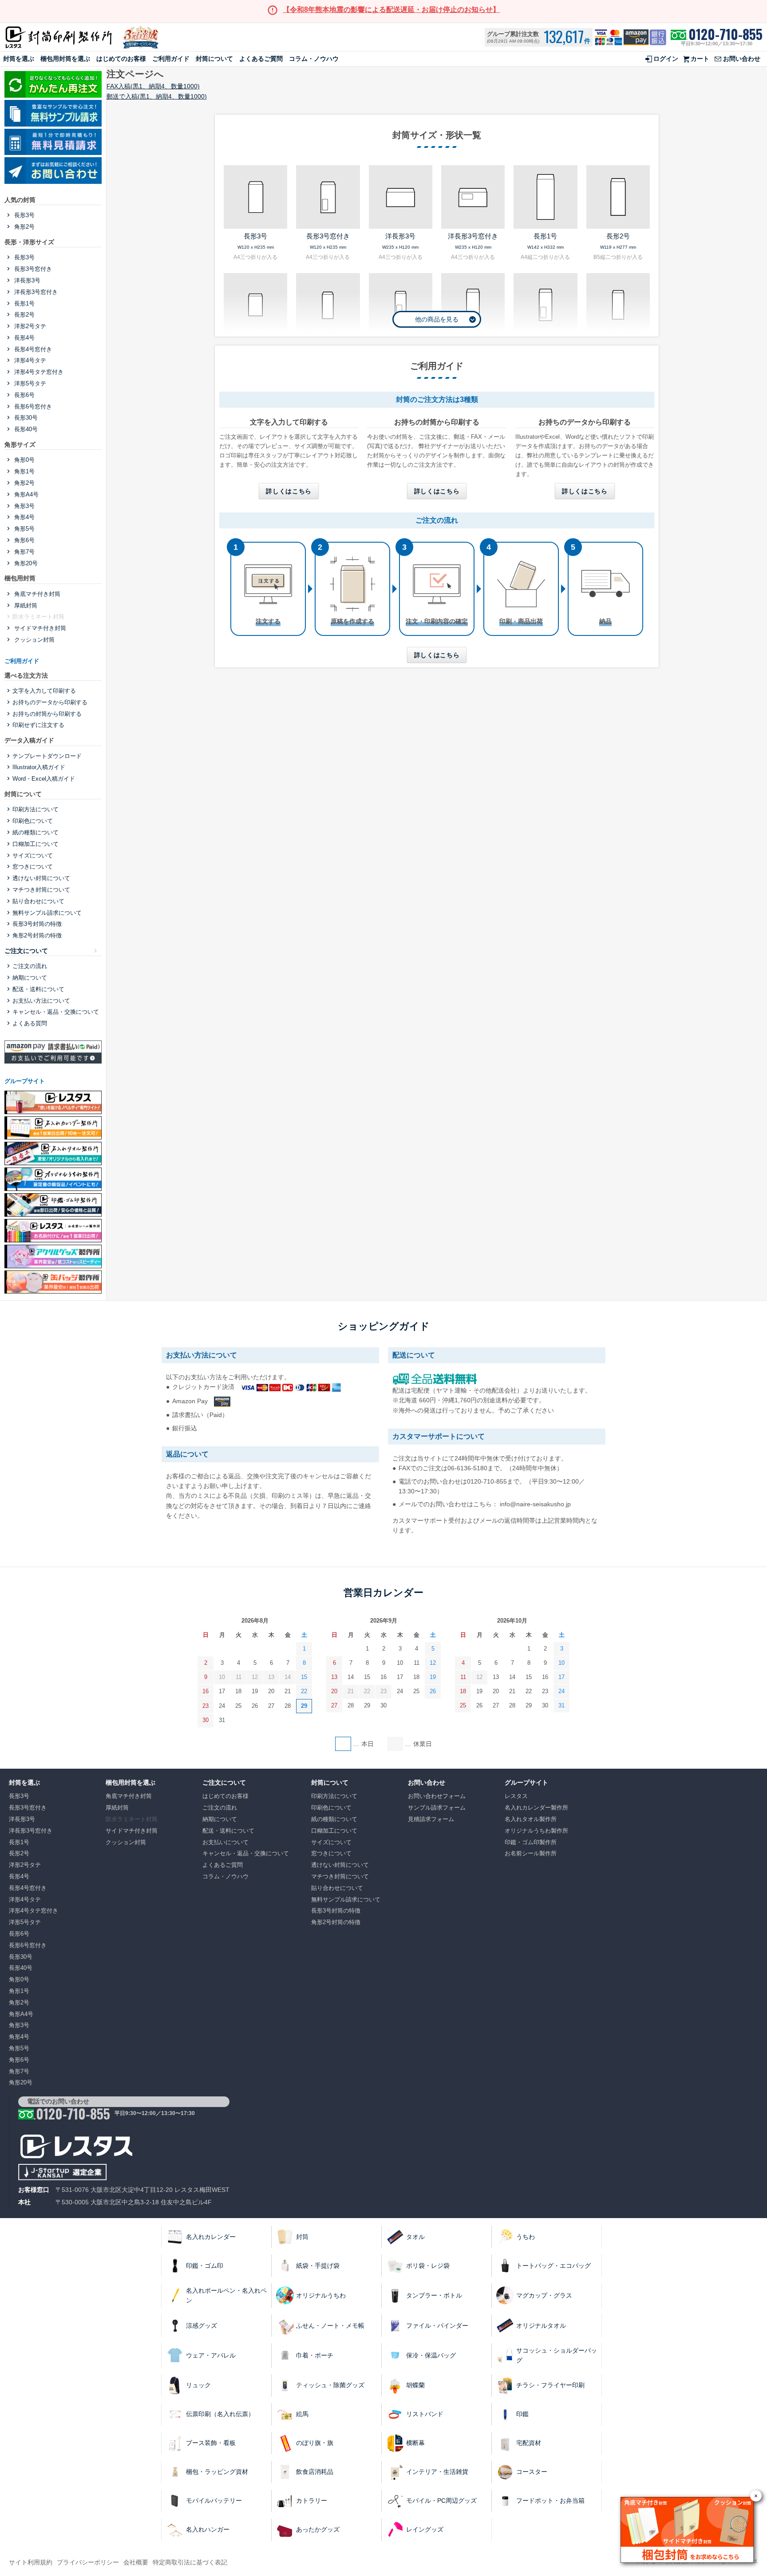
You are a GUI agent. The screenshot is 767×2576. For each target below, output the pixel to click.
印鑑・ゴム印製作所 (531, 1842)
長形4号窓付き (32, 349)
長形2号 (24, 315)
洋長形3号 (26, 280)
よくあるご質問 (261, 59)
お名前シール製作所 (531, 1853)
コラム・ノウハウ (314, 59)
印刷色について (33, 821)
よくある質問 (30, 1023)
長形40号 (25, 429)
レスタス (516, 1796)
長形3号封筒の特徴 (37, 924)
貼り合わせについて (38, 901)
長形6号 (24, 395)
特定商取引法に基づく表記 (190, 2562)
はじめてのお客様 (121, 59)
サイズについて (33, 855)
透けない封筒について (41, 878)
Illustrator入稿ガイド (39, 767)
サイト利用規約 (31, 2562)
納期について (30, 978)
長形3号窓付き (32, 269)
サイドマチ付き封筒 (39, 628)
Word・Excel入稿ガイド (44, 779)
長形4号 (24, 338)
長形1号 (24, 304)
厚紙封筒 (25, 605)
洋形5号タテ (29, 383)
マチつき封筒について (41, 890)
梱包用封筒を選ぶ (65, 59)
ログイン (666, 59)
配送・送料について (38, 989)
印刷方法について (36, 809)
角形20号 (25, 563)
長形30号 (25, 418)
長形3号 (24, 215)
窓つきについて (33, 867)
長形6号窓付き (32, 407)
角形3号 (24, 506)
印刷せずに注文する (38, 725)
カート (700, 59)
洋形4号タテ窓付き (38, 372)
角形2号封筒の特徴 (37, 935)
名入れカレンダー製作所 (536, 1808)
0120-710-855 (725, 34)
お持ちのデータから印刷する (50, 702)
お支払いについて (225, 1842)
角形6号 (24, 540)
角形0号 (24, 460)
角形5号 (24, 529)
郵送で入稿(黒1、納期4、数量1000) (157, 96)
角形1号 (24, 471)
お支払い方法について (41, 1001)
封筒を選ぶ (19, 59)
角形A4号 (26, 494)
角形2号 (24, 227)
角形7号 (24, 552)
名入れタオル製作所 (531, 1819)
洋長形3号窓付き (35, 292)
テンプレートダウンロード (47, 756)
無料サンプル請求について (47, 913)
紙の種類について (36, 832)
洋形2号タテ (29, 326)
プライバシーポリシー (88, 2562)
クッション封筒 (34, 640)
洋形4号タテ (29, 360)
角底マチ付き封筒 (36, 594)
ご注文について (26, 951)
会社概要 (136, 2562)
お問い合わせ (742, 59)
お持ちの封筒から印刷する (47, 714)
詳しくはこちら (289, 491)
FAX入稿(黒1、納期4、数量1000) (153, 86)
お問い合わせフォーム (437, 1796)
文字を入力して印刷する (44, 691)
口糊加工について (36, 844)
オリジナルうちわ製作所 (536, 1831)
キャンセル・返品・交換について (56, 1012)
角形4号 (24, 517)
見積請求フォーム (431, 1819)
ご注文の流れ (30, 966)
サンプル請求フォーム (437, 1808)
